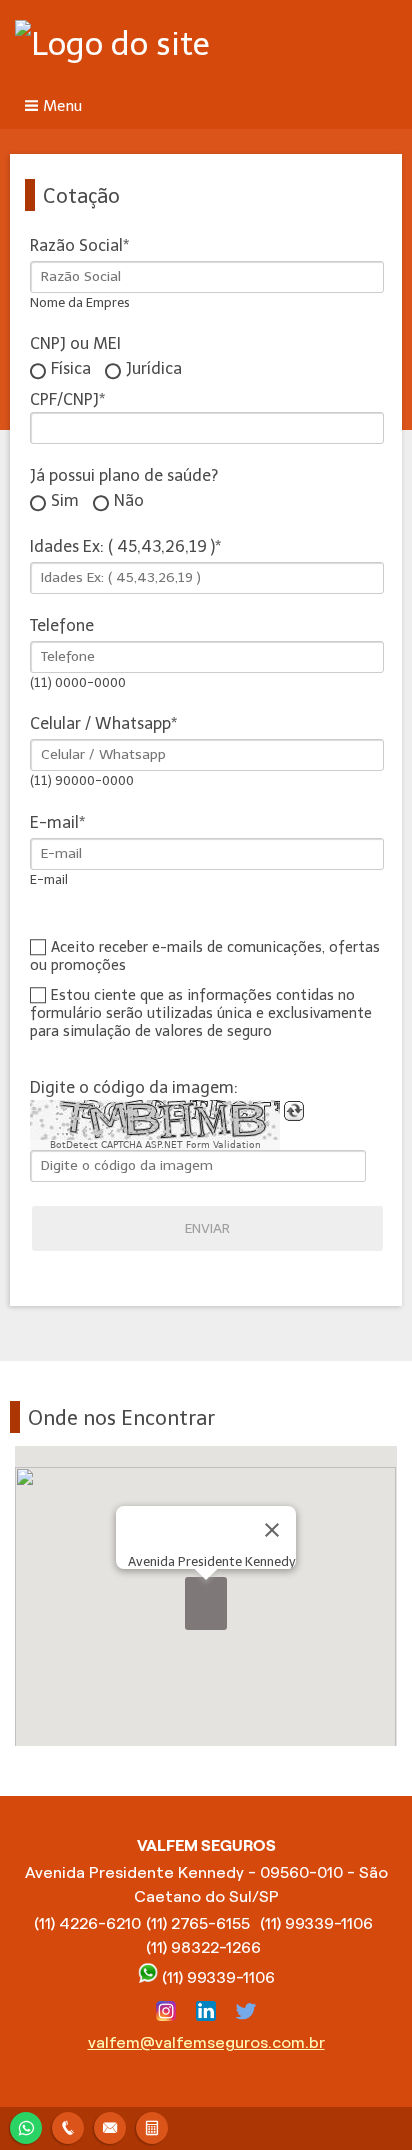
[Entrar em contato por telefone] (68, 2128)
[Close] (272, 1530)
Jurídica (154, 369)
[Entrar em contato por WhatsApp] (26, 2125)
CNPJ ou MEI (75, 343)
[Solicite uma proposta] (152, 2125)
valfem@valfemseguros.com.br (206, 2042)
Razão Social (76, 245)
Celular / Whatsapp (100, 723)
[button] (206, 1603)
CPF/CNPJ (64, 399)
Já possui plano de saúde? (124, 475)
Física (71, 369)
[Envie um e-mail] (110, 2125)
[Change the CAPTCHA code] (294, 1111)
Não (129, 501)
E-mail (54, 822)
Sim (65, 501)
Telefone (62, 625)
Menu (62, 106)
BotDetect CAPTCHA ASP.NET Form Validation (155, 1145)
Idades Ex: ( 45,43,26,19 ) (122, 546)
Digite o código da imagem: (134, 1087)
